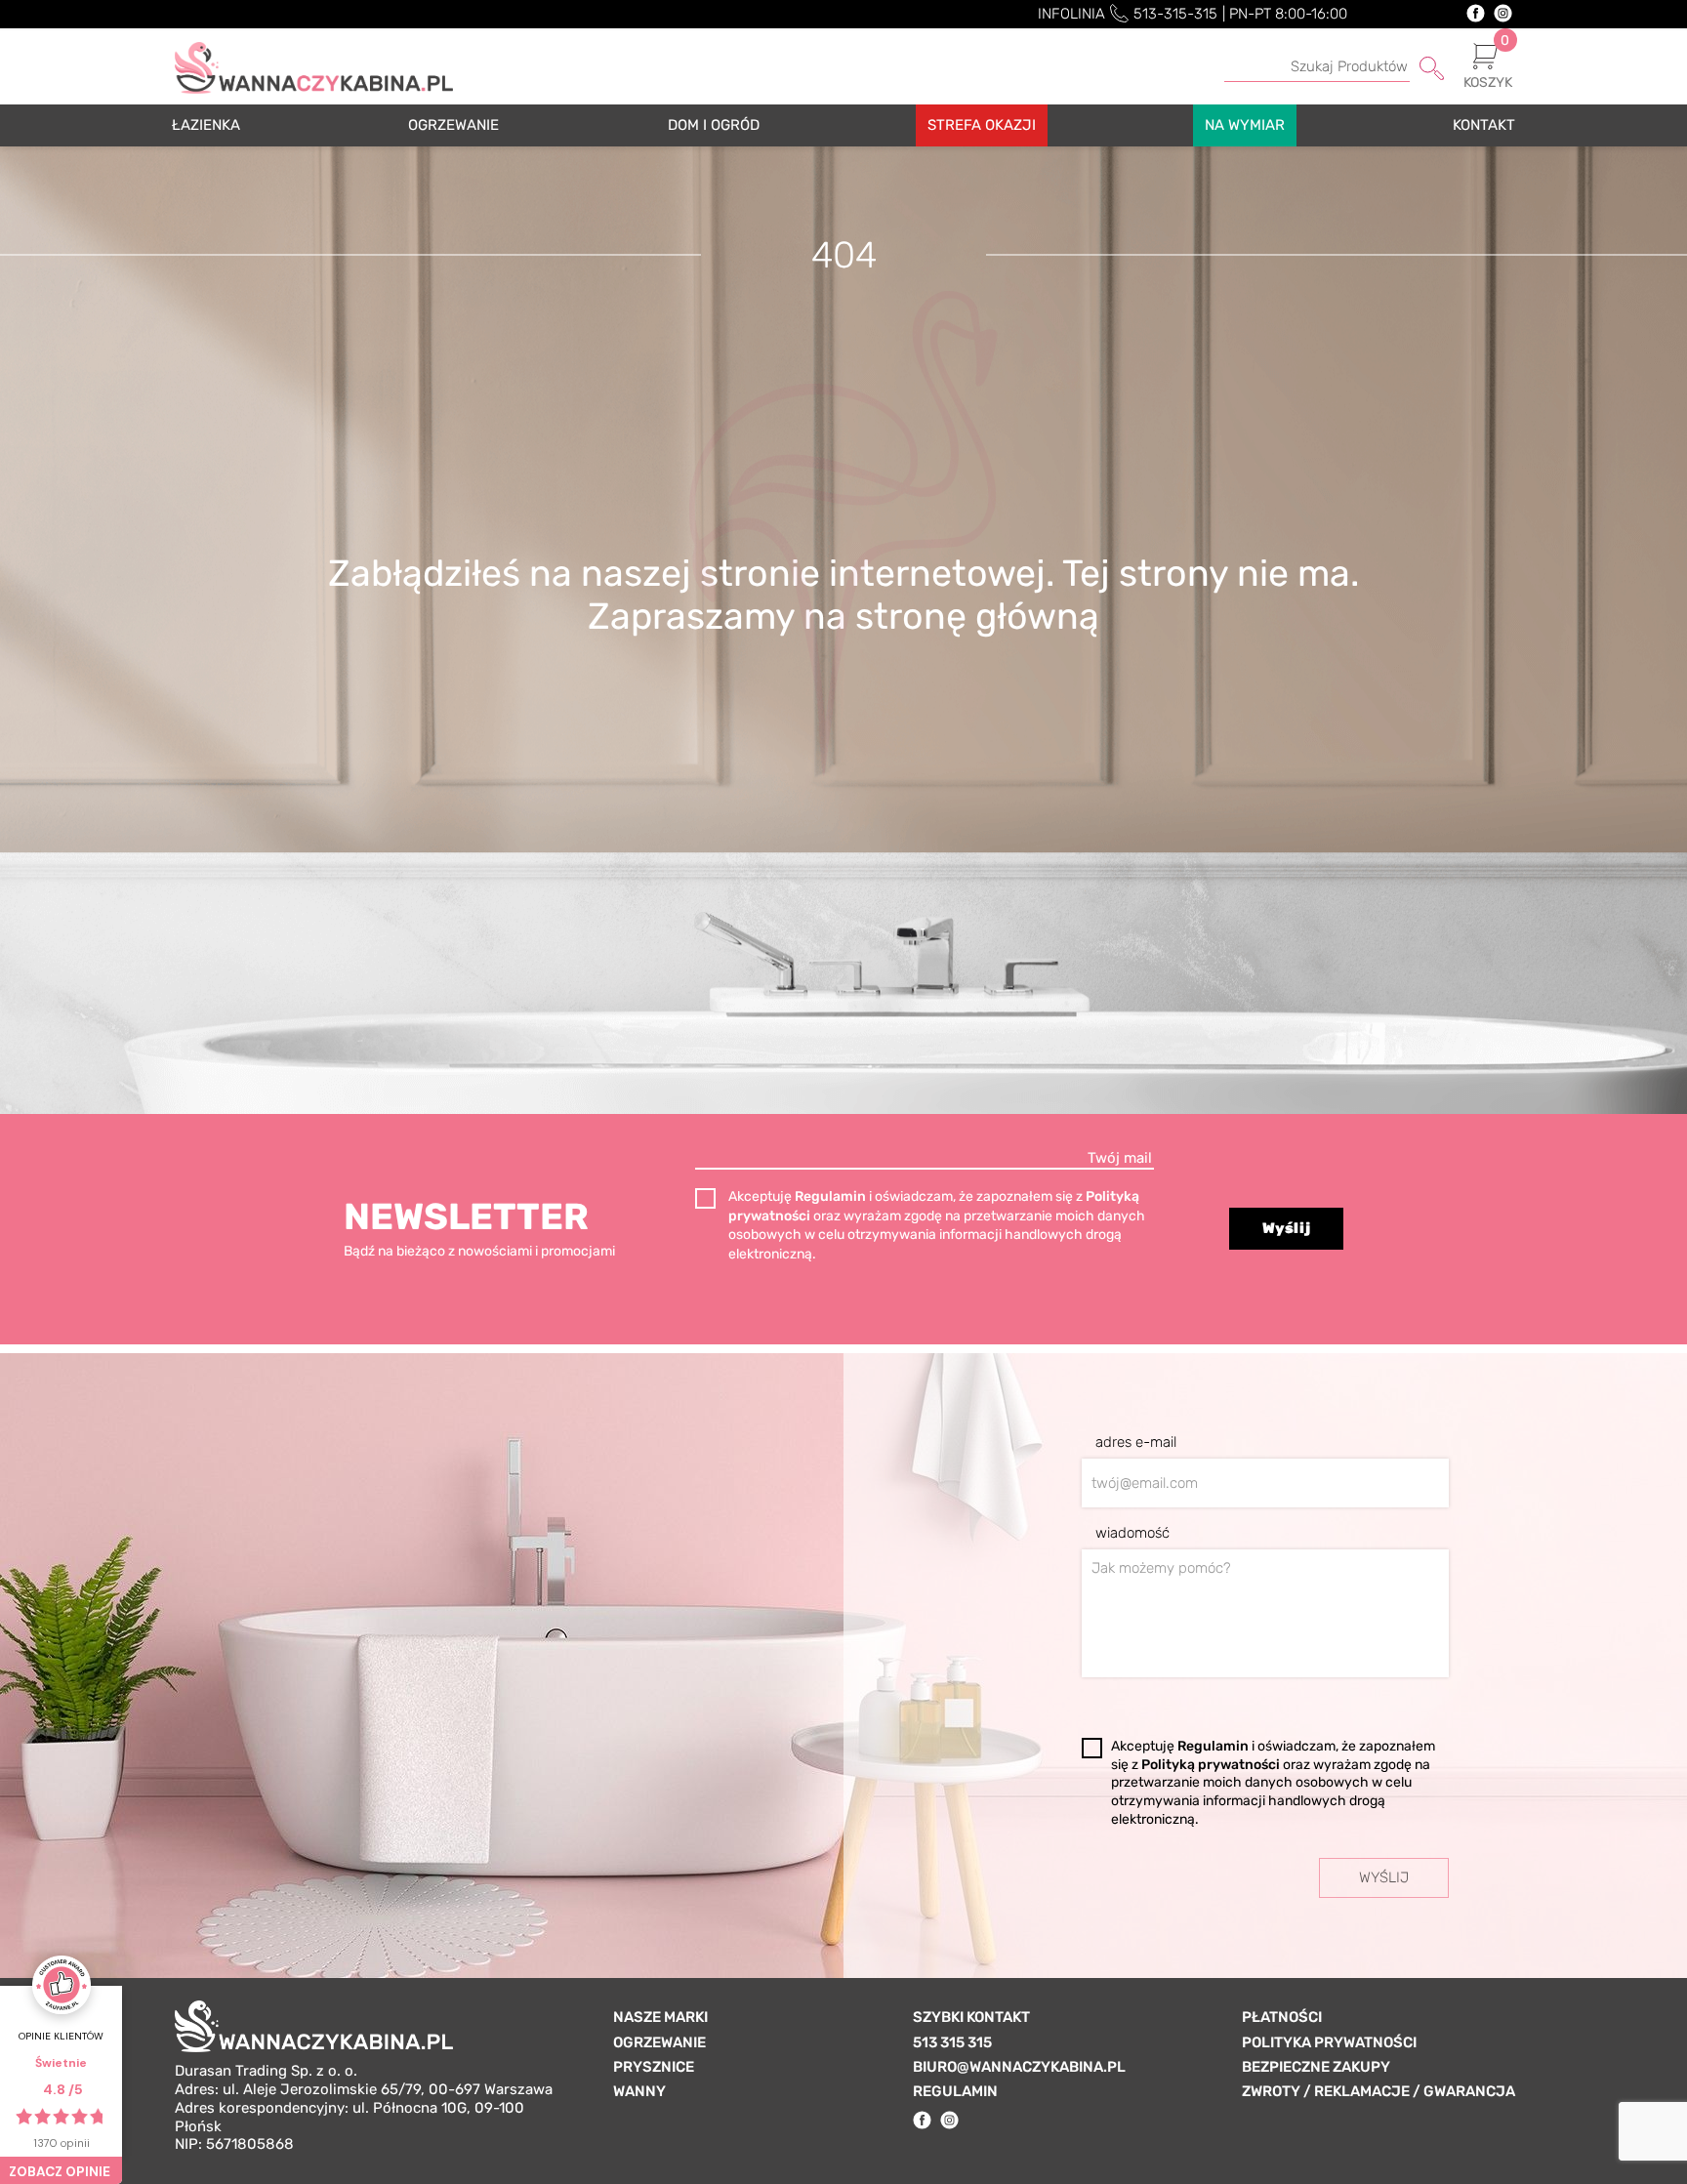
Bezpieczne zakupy (1316, 2067)
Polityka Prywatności (1329, 2042)
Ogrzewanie (659, 2042)
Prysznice (654, 2067)
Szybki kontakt (971, 2017)
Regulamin (832, 1196)
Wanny (639, 2091)
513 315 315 (952, 2042)
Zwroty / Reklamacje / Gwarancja (1378, 2091)
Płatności (1282, 2017)
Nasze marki (660, 2017)
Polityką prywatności (1212, 1765)
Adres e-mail (1136, 1442)
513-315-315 (1175, 14)
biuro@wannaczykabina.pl (1019, 2067)
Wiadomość (1132, 1533)
